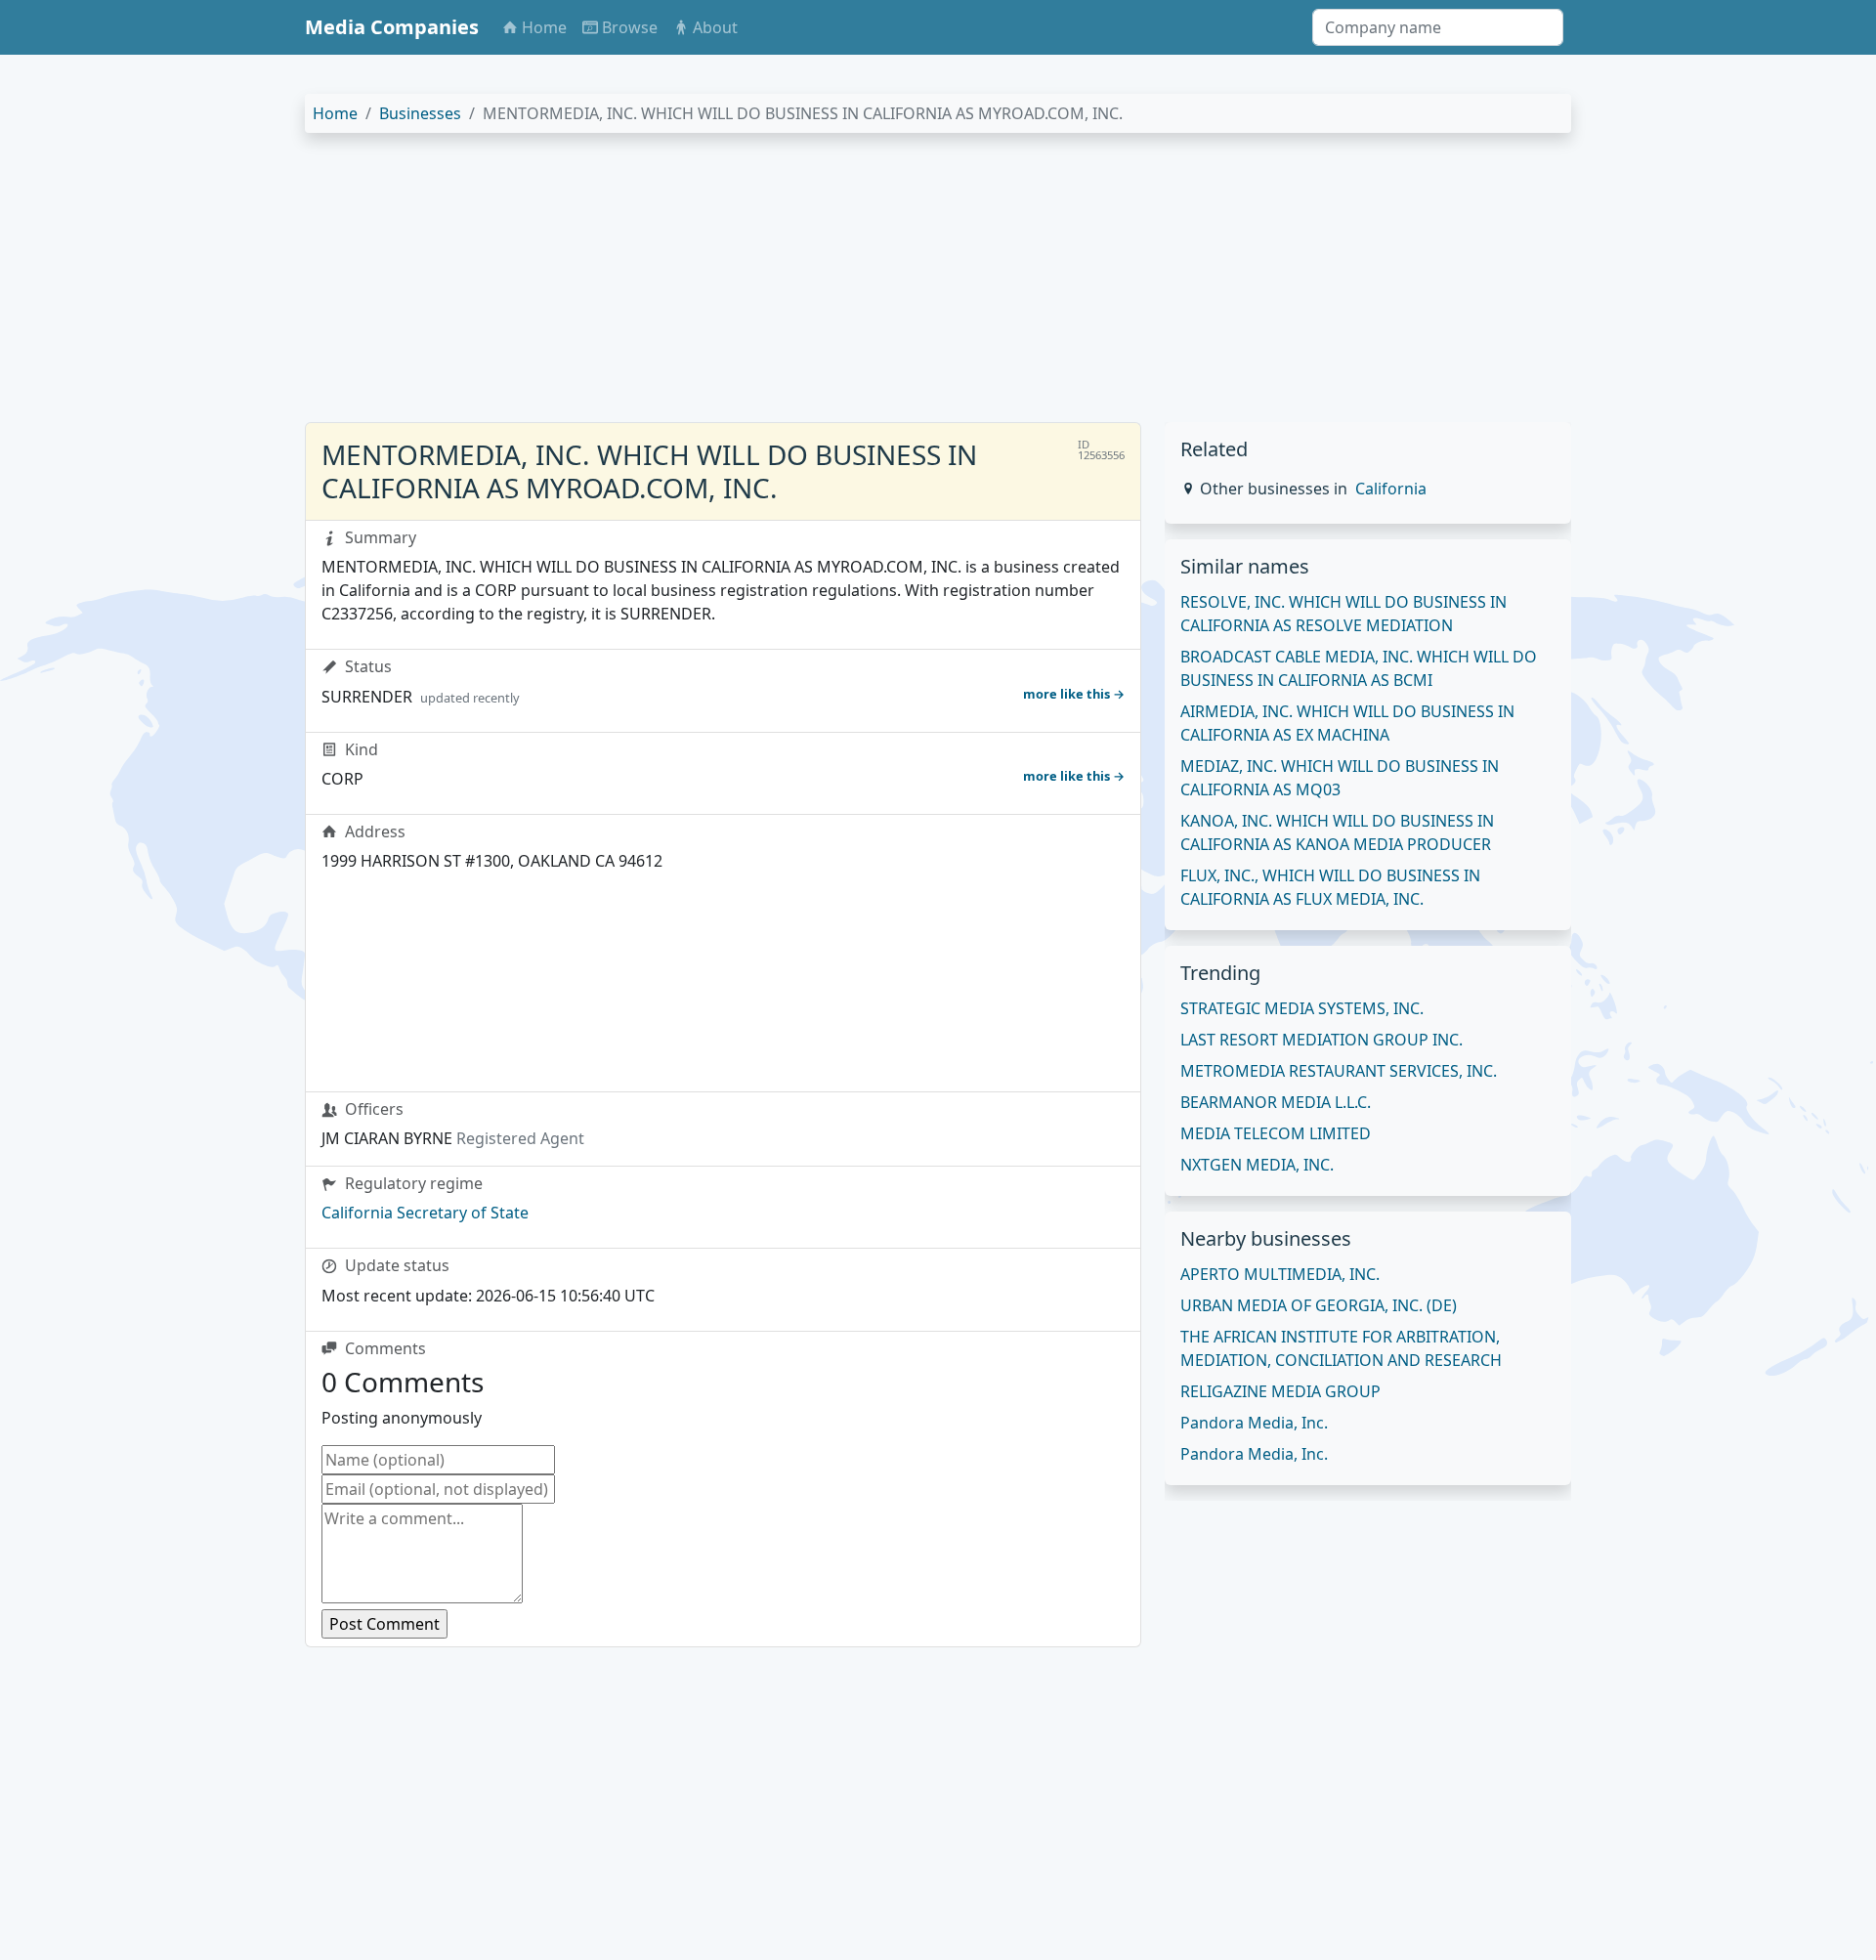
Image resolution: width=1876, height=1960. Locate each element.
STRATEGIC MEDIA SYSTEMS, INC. (1302, 1008)
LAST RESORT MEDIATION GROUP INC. (1322, 1040)
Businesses (420, 113)
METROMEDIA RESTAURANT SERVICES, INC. (1339, 1071)
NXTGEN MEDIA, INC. (1257, 1165)
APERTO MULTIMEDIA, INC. (1280, 1274)
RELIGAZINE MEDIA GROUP (1280, 1391)
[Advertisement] (891, 285)
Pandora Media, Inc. (1254, 1423)
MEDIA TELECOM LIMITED (1276, 1133)
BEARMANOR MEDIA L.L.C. (1276, 1102)
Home (335, 113)
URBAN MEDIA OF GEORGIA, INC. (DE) (1319, 1305)
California (1391, 489)
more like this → (1074, 694)
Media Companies (392, 27)
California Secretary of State (425, 1213)
